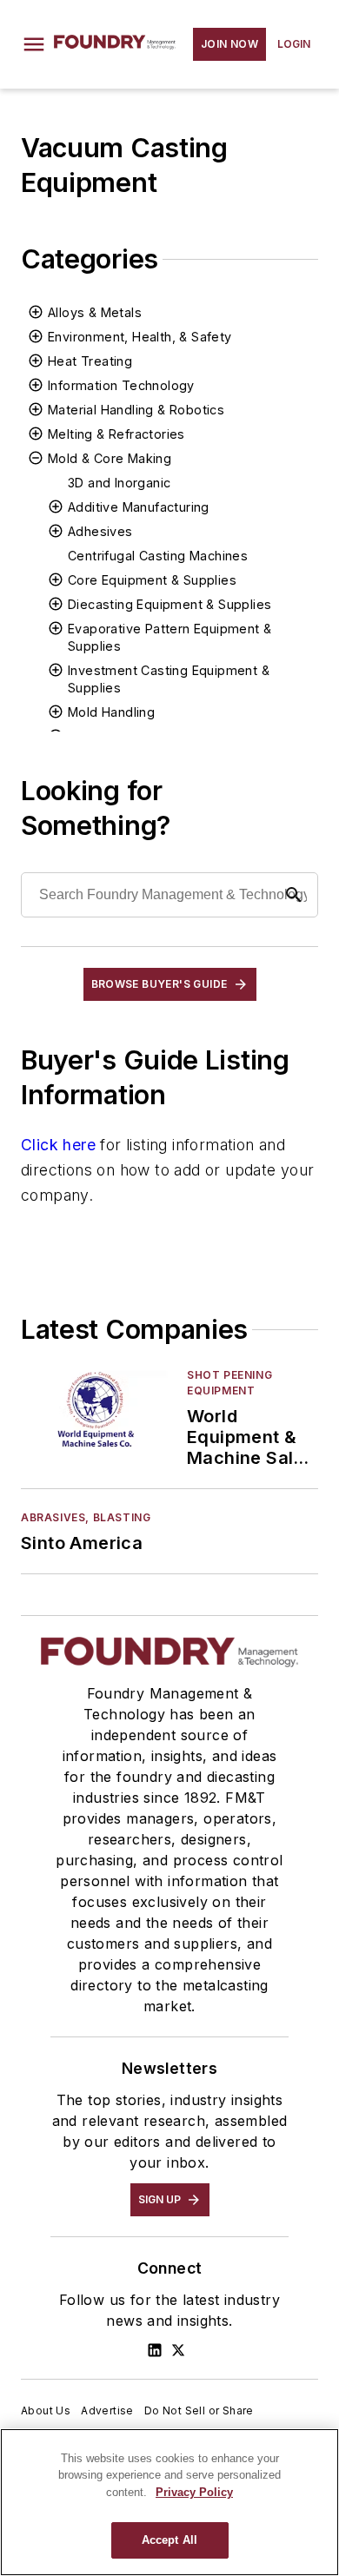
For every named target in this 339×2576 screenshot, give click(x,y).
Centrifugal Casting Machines (158, 556)
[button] (34, 44)
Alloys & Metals (95, 312)
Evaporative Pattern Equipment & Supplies (169, 637)
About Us (46, 2410)
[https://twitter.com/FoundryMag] (178, 2350)
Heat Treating (90, 361)
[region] (169, 2502)
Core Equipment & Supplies (152, 580)
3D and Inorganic (119, 483)
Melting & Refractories (116, 434)
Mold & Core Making (110, 458)
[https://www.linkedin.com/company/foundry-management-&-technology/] (155, 2350)
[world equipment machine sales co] (97, 1410)
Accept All (169, 2540)
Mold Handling (111, 712)
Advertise (107, 2410)
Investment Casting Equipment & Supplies (169, 679)
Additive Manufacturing (139, 507)
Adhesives (100, 531)
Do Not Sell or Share (199, 2410)
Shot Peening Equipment (229, 1383)
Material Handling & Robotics (136, 410)
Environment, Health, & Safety (140, 337)
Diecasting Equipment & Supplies (169, 604)
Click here (58, 1145)
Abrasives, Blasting (86, 1517)
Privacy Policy (194, 2492)
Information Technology (121, 385)
